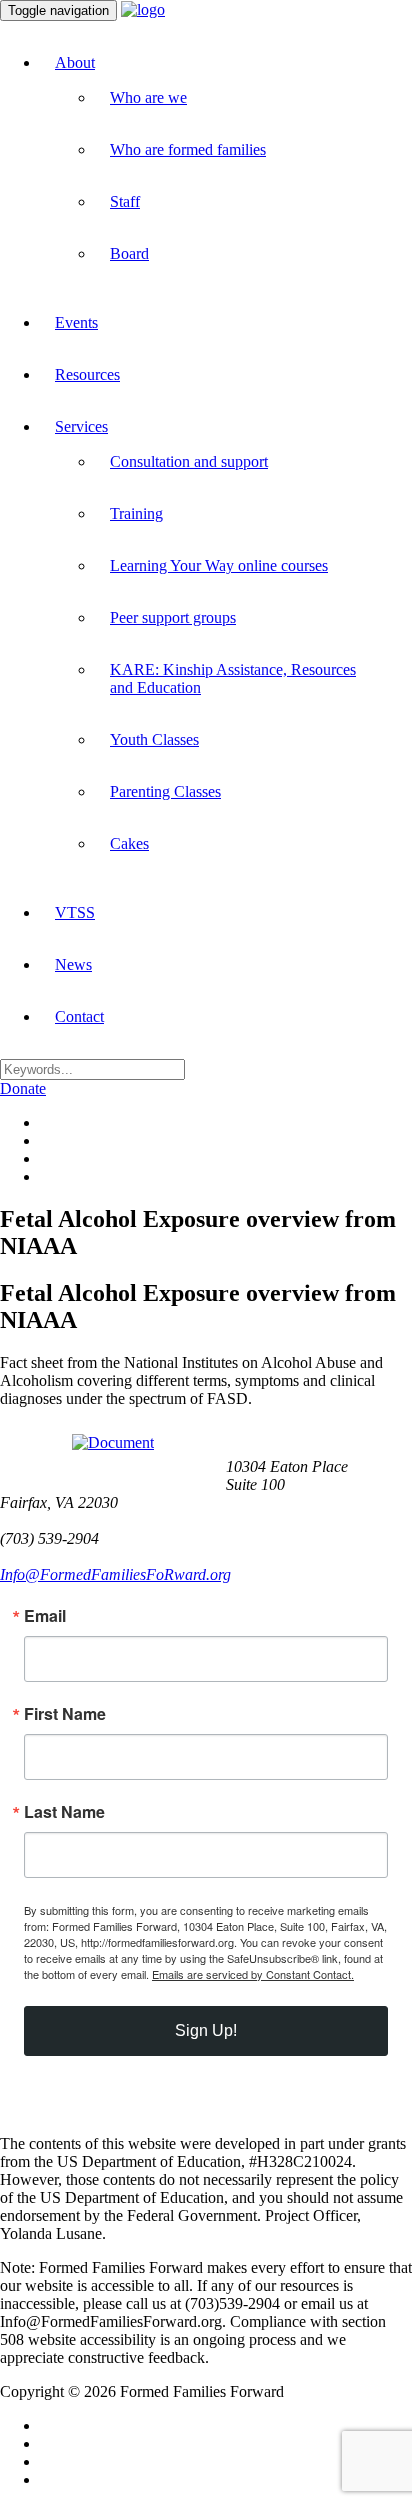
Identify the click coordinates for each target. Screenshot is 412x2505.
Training (136, 513)
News (73, 964)
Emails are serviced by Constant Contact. (253, 1974)
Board (129, 253)
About (75, 62)
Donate (23, 1088)
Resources (87, 374)
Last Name (64, 1812)
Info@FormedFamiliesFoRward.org (115, 1574)
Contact (79, 1016)
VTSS (75, 912)
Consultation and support (189, 461)
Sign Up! (206, 2030)
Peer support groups (173, 617)
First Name (65, 1714)
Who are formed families (188, 149)
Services (81, 426)
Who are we (148, 97)
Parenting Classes (165, 791)
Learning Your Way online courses (219, 565)
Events (76, 322)
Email (45, 1616)
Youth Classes (154, 739)
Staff (125, 201)
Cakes (129, 843)
